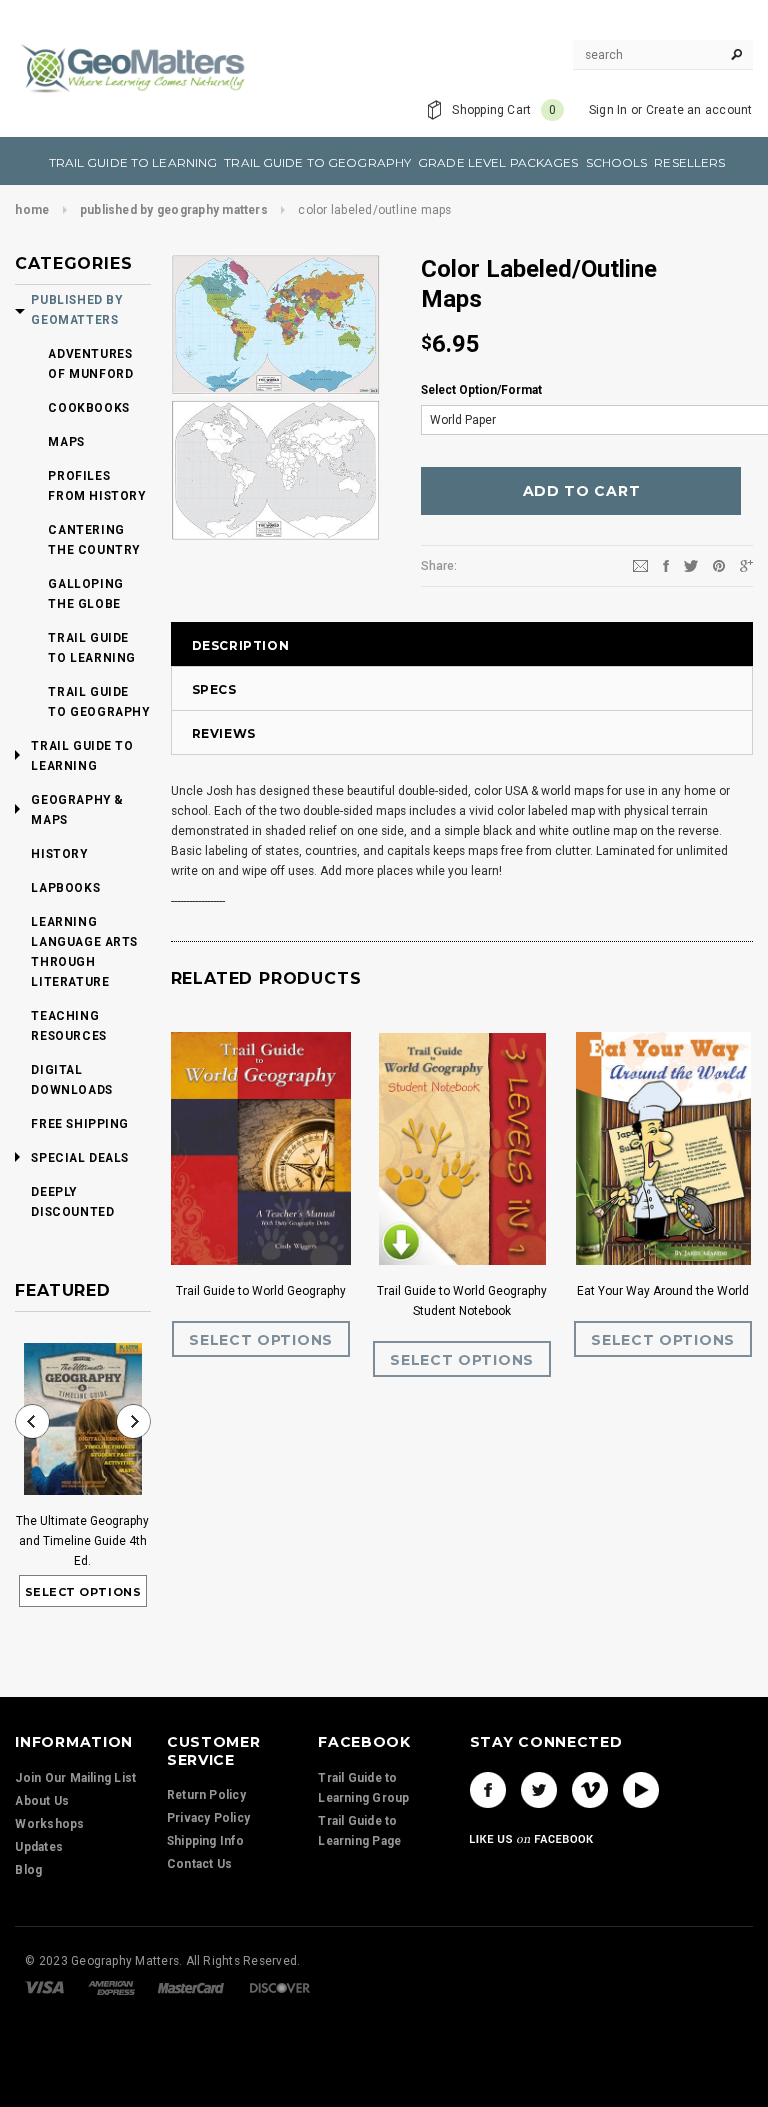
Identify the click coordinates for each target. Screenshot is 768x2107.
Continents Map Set (294, 1291)
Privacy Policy (208, 1818)
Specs (214, 689)
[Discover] (280, 1987)
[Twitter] (691, 565)
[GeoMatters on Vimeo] (590, 1790)
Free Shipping (80, 1124)
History (59, 854)
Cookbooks (88, 408)
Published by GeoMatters (76, 310)
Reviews (224, 733)
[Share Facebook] (666, 565)
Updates (39, 1847)
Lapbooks (65, 888)
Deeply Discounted (72, 1202)
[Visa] (44, 1987)
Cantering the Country (94, 540)
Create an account (699, 110)
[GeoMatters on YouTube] (641, 1790)
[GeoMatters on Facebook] (488, 1790)
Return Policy (206, 1795)
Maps (66, 442)
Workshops (49, 1824)
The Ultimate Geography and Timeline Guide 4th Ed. (82, 1541)
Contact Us (199, 1864)
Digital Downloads (71, 1080)
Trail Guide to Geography (98, 702)
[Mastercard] (191, 1987)
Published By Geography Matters (174, 210)
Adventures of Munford (90, 364)
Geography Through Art (495, 1291)
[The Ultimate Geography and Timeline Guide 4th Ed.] (82, 1419)
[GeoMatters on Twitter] (539, 1790)
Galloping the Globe (85, 594)
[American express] (111, 1987)
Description (241, 645)
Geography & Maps (77, 810)
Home (32, 210)
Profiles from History (96, 486)
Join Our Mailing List (75, 1778)
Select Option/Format (481, 390)
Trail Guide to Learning (92, 648)
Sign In (608, 110)
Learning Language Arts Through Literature (84, 952)
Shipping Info (205, 1841)
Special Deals (80, 1158)
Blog (28, 1870)
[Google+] (746, 565)
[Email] (640, 565)
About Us (42, 1801)
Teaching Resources (68, 1026)
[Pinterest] (719, 565)
